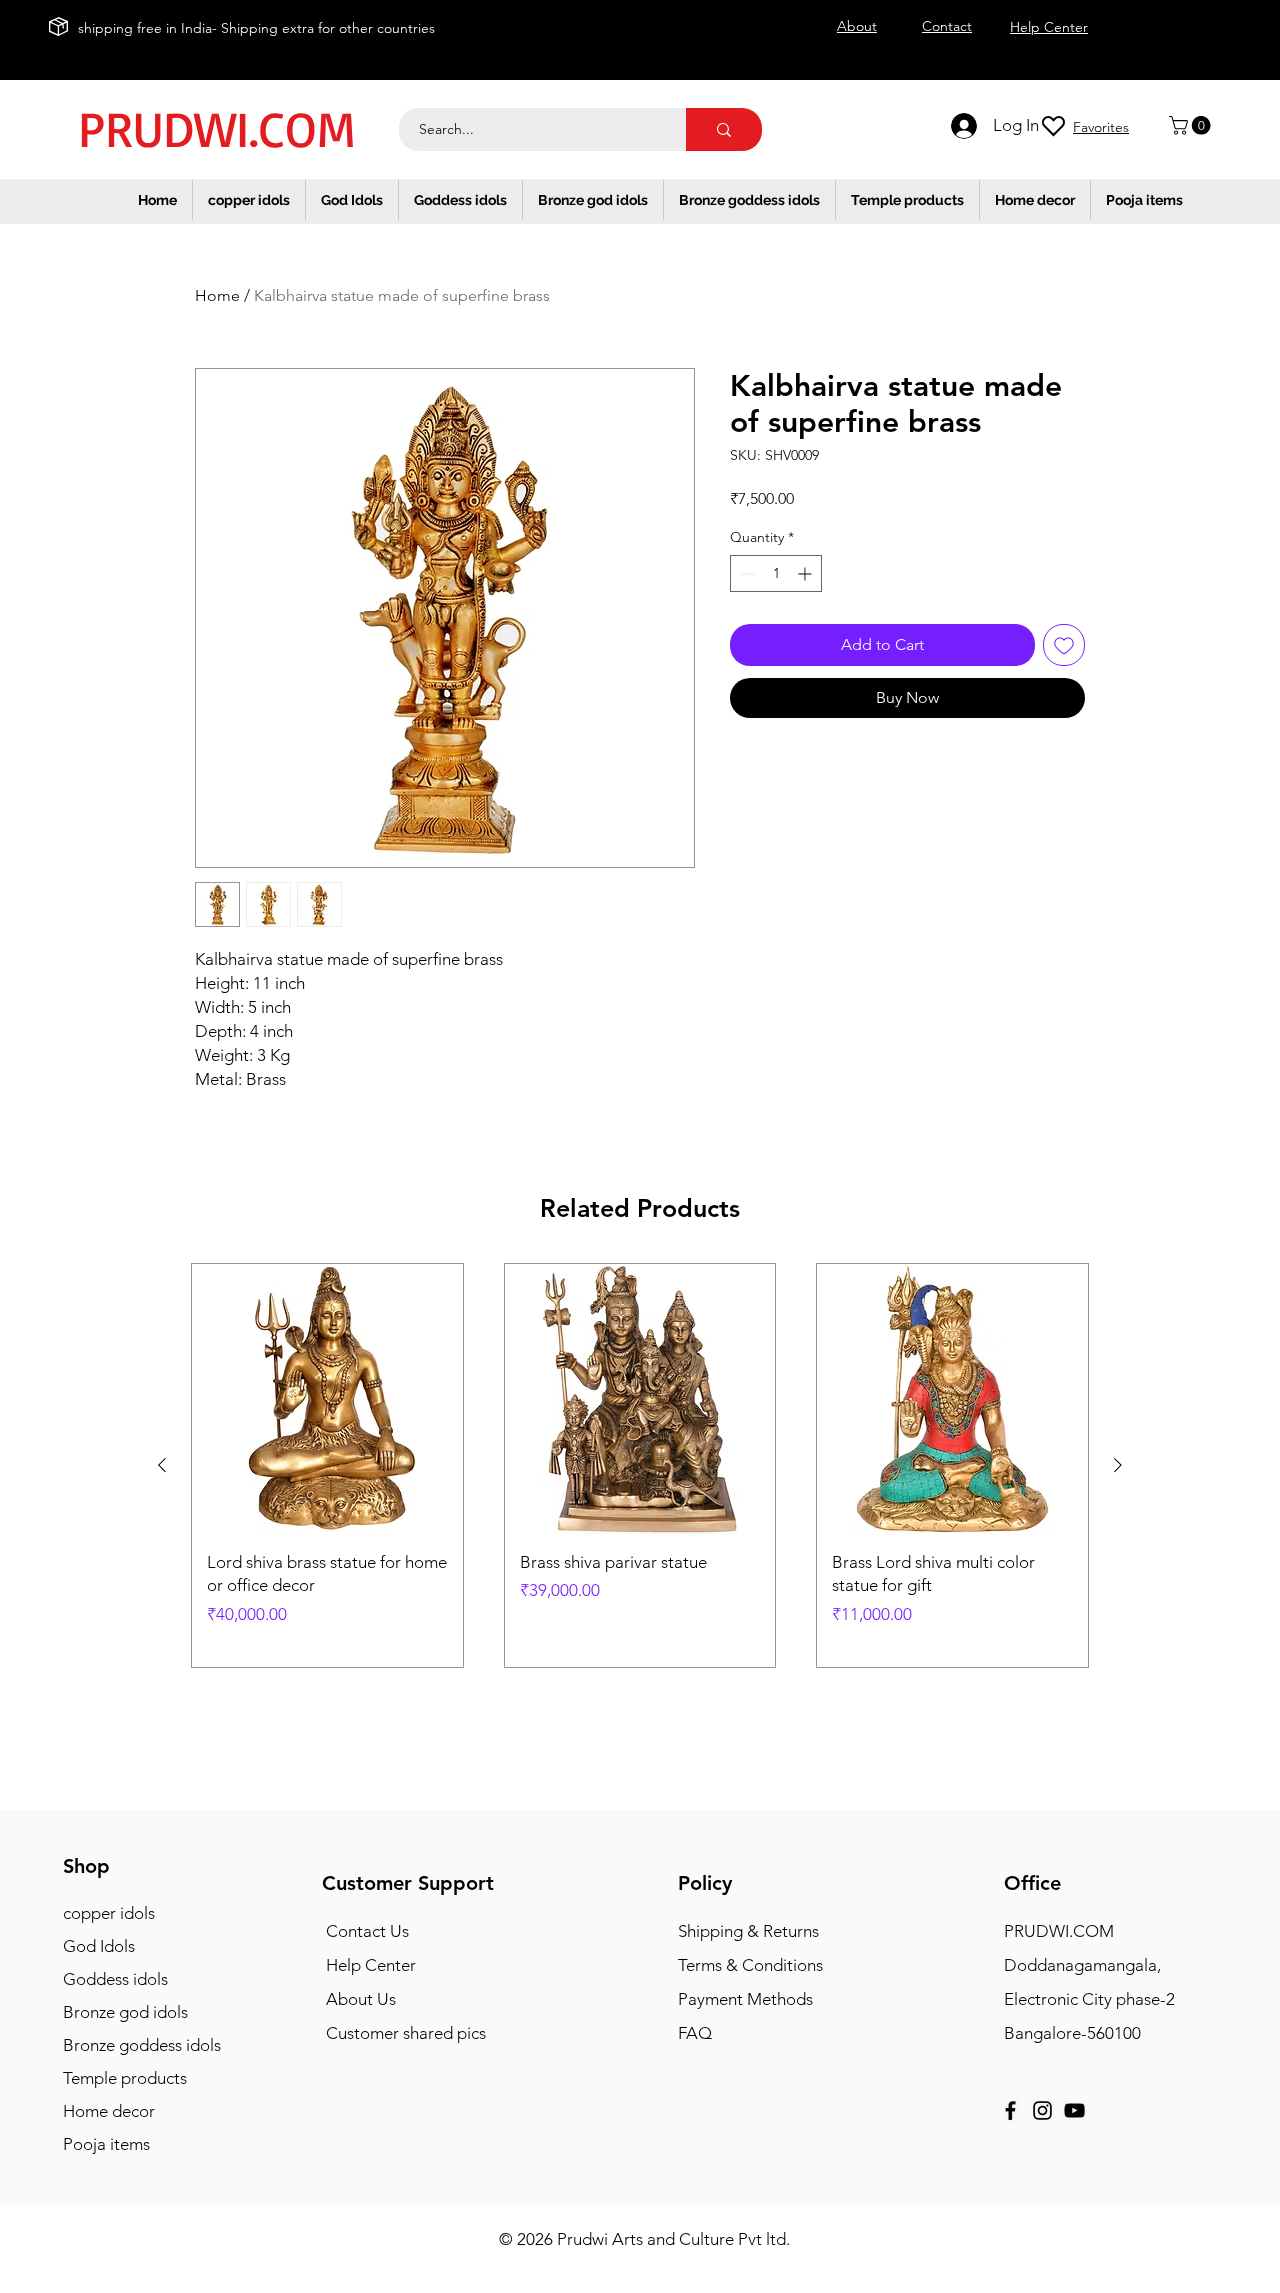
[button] (1192, 125)
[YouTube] (1074, 2110)
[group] (640, 1465)
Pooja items (106, 2144)
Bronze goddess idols (142, 2045)
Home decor (109, 2111)
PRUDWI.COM (216, 128)
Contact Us (367, 1931)
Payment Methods (747, 1999)
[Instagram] (1042, 2110)
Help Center (371, 1965)
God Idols (99, 1946)
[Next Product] (1118, 1465)
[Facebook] (1010, 2110)
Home (217, 295)
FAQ (695, 2033)
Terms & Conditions (750, 1965)
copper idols (109, 1913)
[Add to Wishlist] (1064, 645)
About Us (361, 1999)
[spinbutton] (776, 573)
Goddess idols (115, 1979)
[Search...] (724, 129)
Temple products (125, 2078)
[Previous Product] (162, 1465)
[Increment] (806, 573)
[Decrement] (745, 573)
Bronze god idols (125, 2012)
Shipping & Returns (748, 1931)
